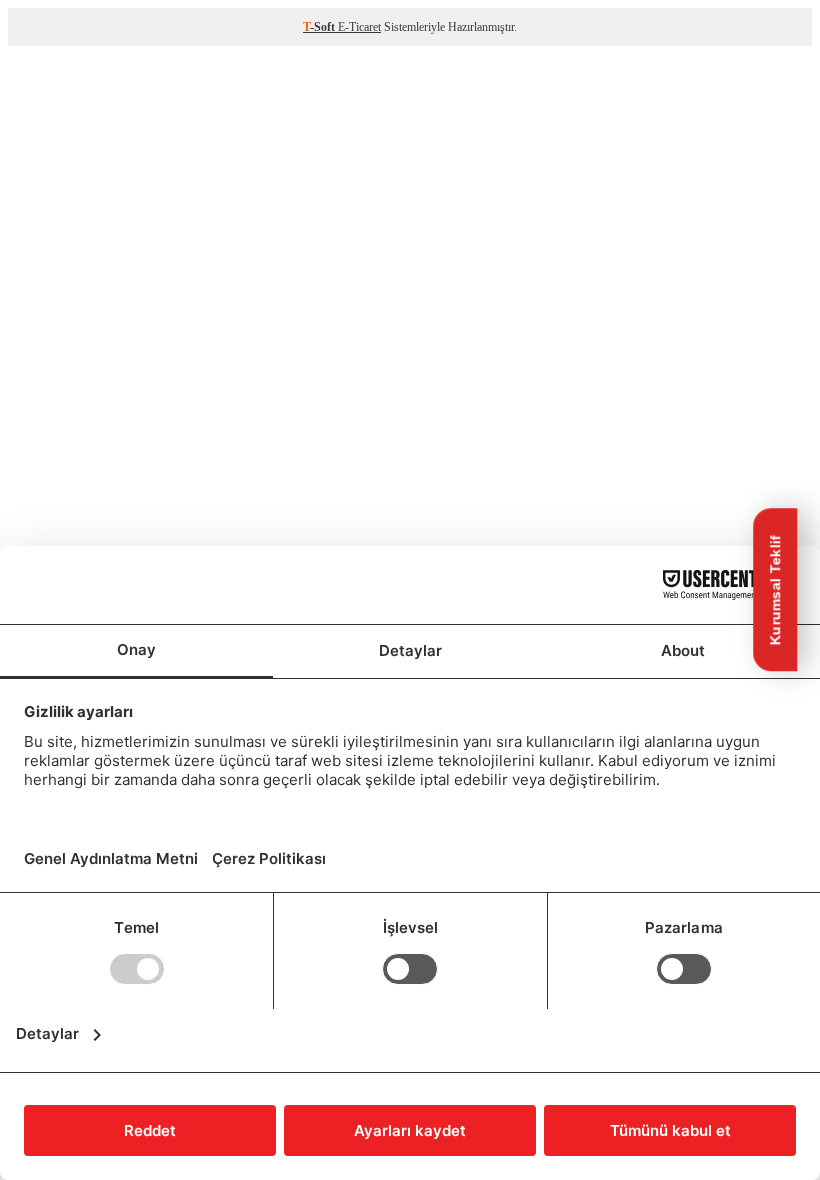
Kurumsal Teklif (775, 590)
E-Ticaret (359, 27)
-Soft (320, 27)
